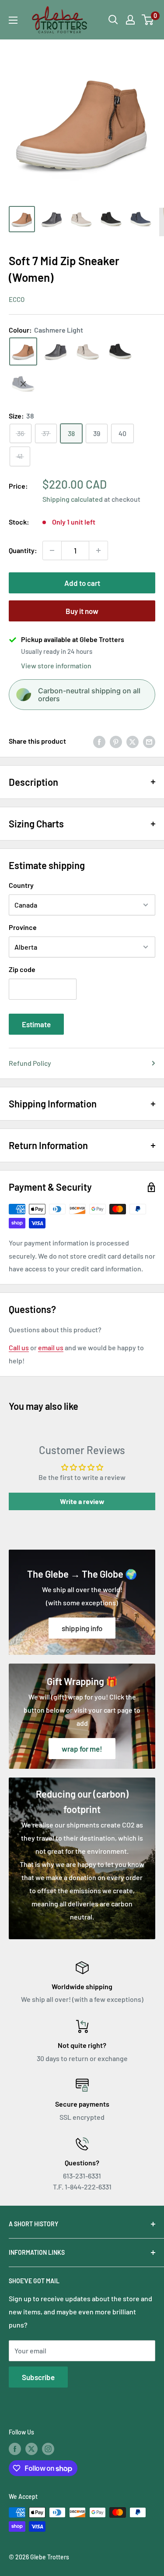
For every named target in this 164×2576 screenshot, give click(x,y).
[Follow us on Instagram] (48, 2449)
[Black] (120, 351)
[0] (148, 20)
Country (21, 885)
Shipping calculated (73, 499)
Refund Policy (30, 1063)
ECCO (17, 299)
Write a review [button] (82, 1501)
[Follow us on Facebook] (15, 2449)
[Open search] (113, 20)
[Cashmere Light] (23, 351)
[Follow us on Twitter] (31, 2449)
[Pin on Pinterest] (116, 741)
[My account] (130, 20)
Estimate (36, 1024)
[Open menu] (13, 20)
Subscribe (38, 2377)
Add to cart (82, 583)
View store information (56, 665)
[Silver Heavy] (56, 351)
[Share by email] (149, 741)
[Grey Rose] (88, 351)
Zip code (22, 969)
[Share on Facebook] (99, 741)
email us (51, 1347)
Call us (19, 1347)
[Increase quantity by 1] (98, 550)
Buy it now (82, 611)
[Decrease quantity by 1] (52, 550)
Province (23, 927)
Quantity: (23, 550)
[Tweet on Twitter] (133, 741)
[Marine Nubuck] (23, 384)
